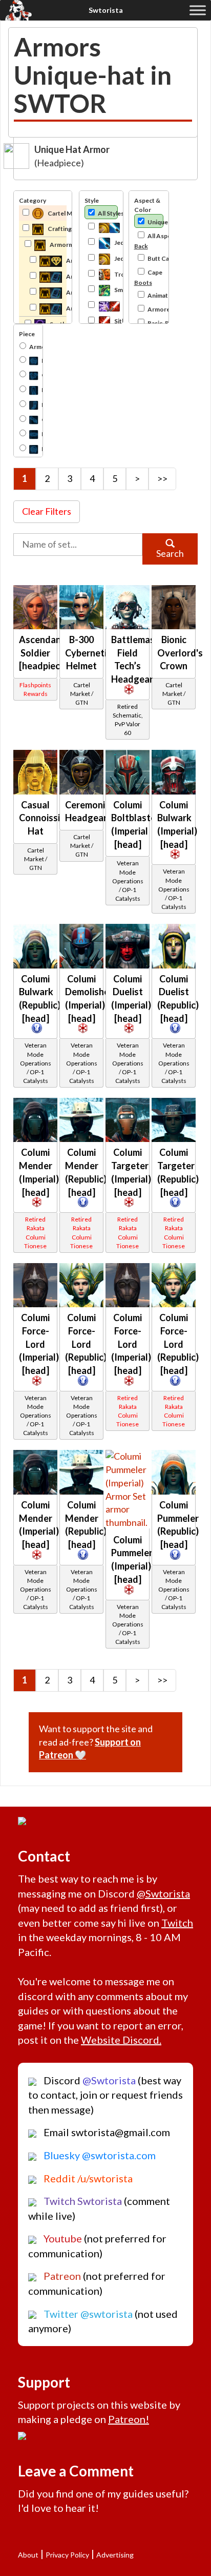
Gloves (28, 419)
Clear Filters (47, 511)
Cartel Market (57, 213)
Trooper (115, 274)
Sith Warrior (115, 321)
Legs (28, 389)
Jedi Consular (115, 258)
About (28, 2555)
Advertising (115, 2555)
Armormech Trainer (66, 260)
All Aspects (155, 236)
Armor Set (33, 347)
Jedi (101, 227)
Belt (28, 433)
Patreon (61, 2276)
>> (162, 478)
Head (28, 360)
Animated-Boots (155, 295)
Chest (28, 374)
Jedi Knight (115, 243)
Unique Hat (155, 222)
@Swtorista (163, 1893)
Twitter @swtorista (87, 2314)
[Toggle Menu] (198, 10)
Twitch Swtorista (82, 2201)
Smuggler (115, 290)
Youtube (62, 2238)
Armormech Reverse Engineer (66, 292)
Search (170, 553)
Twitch (177, 1923)
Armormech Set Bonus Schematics (66, 308)
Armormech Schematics (66, 276)
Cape (155, 272)
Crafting (57, 229)
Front (28, 448)
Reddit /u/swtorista (87, 2178)
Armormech (58, 245)
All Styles (108, 213)
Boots (28, 404)
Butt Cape (155, 258)
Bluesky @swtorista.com (99, 2155)
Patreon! (129, 2419)
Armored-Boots (155, 309)
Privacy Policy (67, 2555)
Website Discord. (121, 2040)
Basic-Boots (155, 323)
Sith (101, 305)
